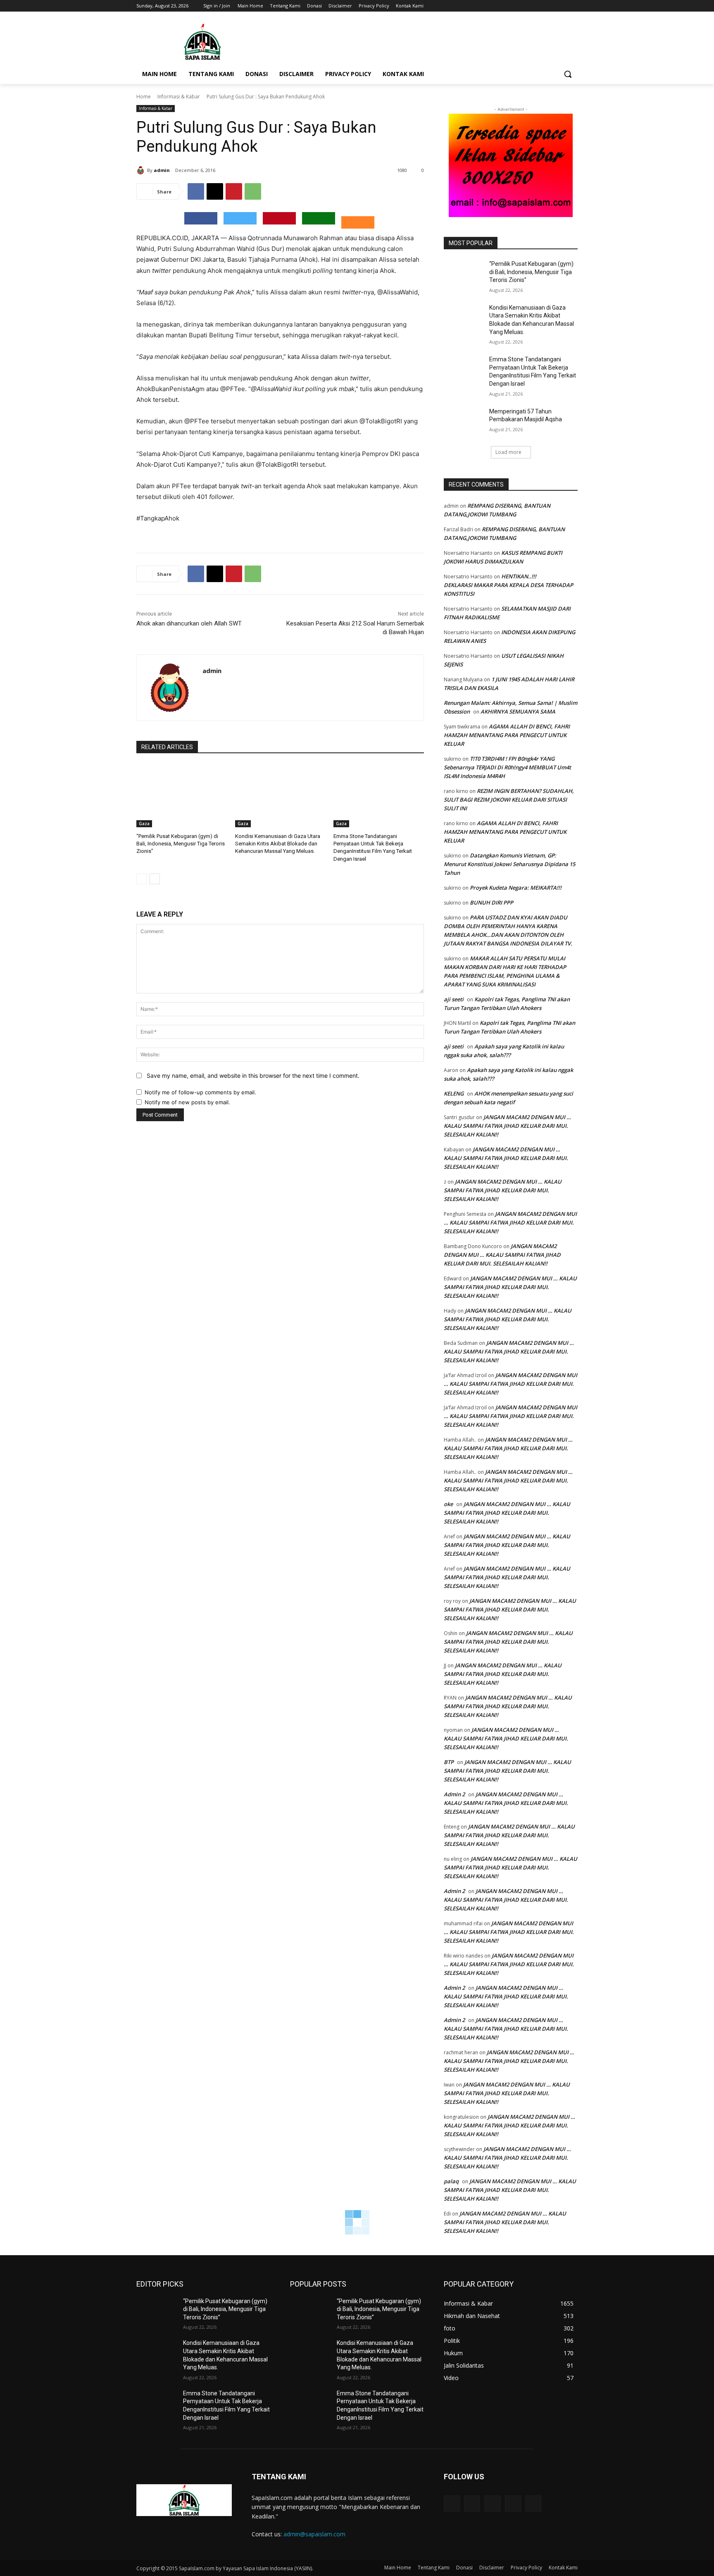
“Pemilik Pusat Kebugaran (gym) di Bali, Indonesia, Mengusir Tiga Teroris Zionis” (181, 844)
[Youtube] (573, 6)
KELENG (454, 1093)
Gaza (144, 824)
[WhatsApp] (253, 191)
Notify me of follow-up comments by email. (200, 1092)
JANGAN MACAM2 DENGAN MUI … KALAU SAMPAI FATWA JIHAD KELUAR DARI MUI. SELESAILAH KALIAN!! (507, 1126)
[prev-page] (142, 879)
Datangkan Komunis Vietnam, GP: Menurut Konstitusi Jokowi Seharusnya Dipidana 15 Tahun (509, 864)
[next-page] (155, 879)
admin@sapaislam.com (314, 2534)
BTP (449, 1762)
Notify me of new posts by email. (187, 1102)
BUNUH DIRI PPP (491, 902)
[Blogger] (452, 2503)
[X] (550, 6)
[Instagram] (539, 6)
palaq (451, 2181)
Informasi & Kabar (179, 97)
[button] (568, 74)
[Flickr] (492, 2503)
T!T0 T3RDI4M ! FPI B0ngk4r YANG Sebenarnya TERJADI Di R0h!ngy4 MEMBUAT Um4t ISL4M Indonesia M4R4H (507, 767)
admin (162, 170)
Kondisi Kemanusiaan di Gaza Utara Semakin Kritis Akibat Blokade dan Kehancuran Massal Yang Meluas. (278, 844)
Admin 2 (454, 1794)
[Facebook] (527, 6)
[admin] (142, 170)
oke (448, 1504)
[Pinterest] (234, 191)
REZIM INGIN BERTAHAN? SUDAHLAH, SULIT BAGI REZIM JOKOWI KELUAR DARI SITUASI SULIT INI (509, 800)
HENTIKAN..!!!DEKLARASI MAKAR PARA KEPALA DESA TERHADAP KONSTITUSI (508, 585)
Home (144, 97)
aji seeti (454, 999)
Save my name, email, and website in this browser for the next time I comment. (253, 1076)
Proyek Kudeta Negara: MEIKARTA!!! (516, 888)
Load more (508, 452)
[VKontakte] (533, 2503)
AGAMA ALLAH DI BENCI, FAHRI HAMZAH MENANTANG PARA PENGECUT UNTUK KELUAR (507, 735)
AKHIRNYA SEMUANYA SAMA (518, 711)
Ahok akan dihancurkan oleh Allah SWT (189, 623)
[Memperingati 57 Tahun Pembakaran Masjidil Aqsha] (464, 422)
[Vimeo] (561, 6)
